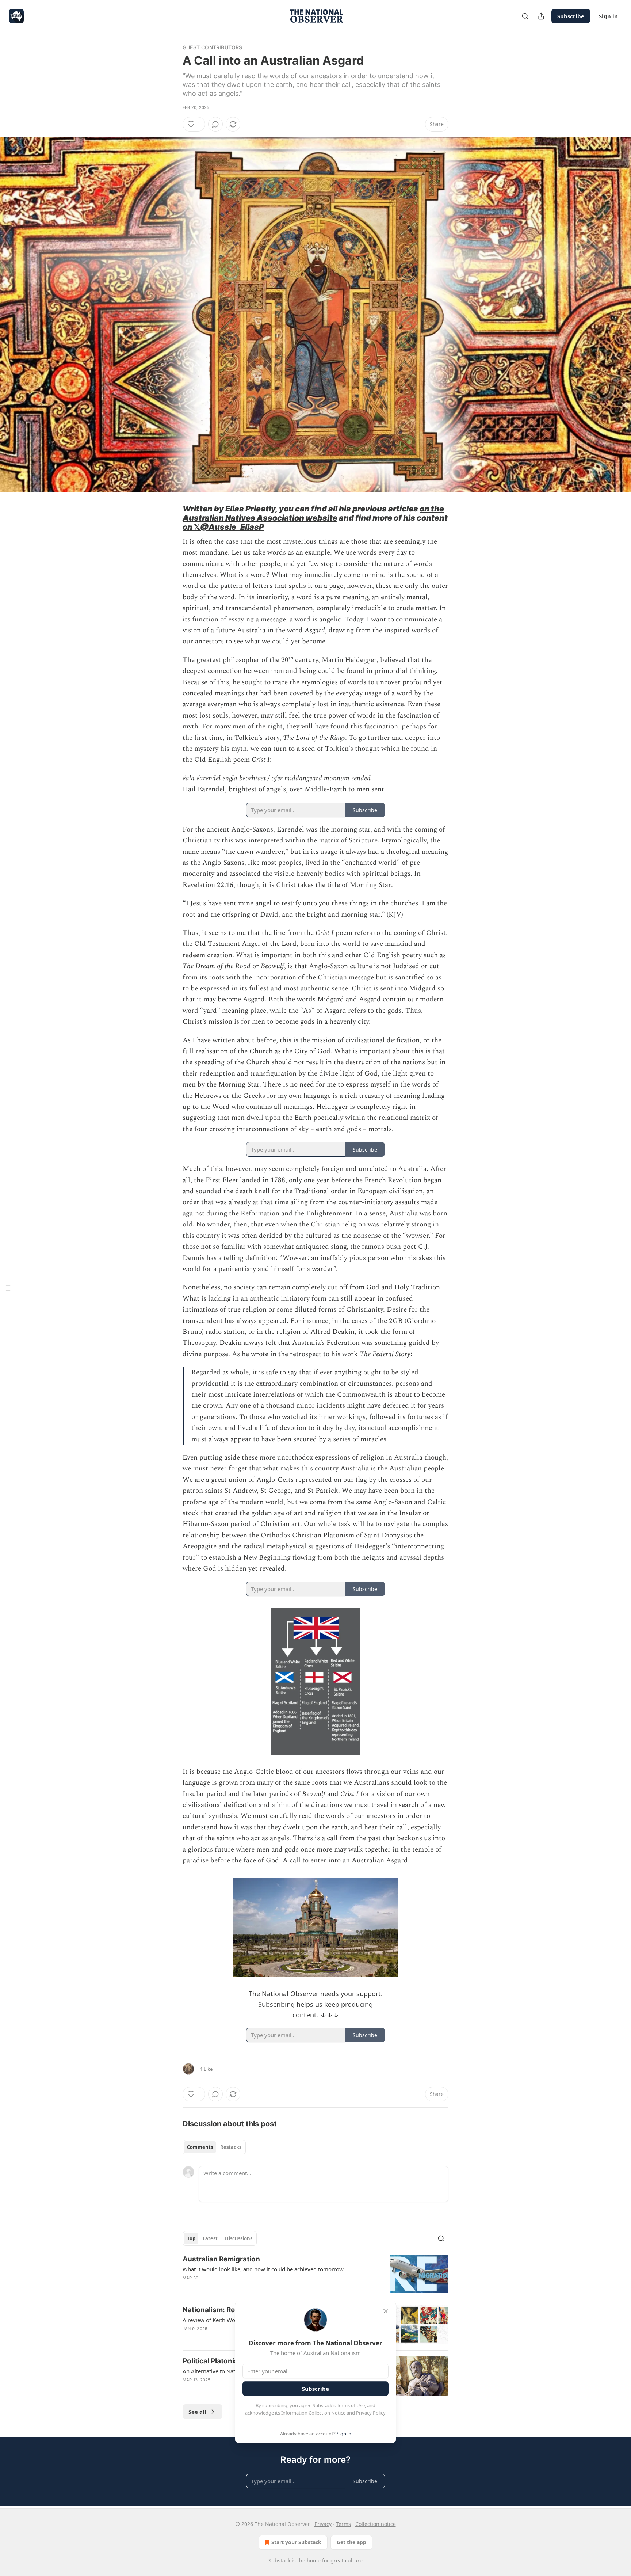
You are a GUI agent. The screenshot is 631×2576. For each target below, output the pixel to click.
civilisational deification (383, 1040)
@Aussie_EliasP (232, 527)
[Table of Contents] (8, 1288)
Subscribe (571, 16)
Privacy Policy (371, 2413)
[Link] (172, 518)
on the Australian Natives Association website (313, 513)
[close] (386, 2311)
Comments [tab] (200, 2147)
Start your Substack (296, 2542)
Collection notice (376, 2524)
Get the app (351, 2542)
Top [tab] (191, 2238)
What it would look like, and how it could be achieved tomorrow (263, 2269)
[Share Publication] (541, 16)
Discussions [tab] (239, 2238)
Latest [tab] (210, 2238)
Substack (279, 2560)
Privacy (323, 2524)
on (188, 527)
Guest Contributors (213, 47)
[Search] (525, 16)
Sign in (608, 16)
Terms (343, 2524)
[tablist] (214, 2147)
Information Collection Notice (313, 2413)
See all (197, 2412)
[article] (315, 2274)
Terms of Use (351, 2405)
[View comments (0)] (215, 124)
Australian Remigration (221, 2259)
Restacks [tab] (231, 2147)
